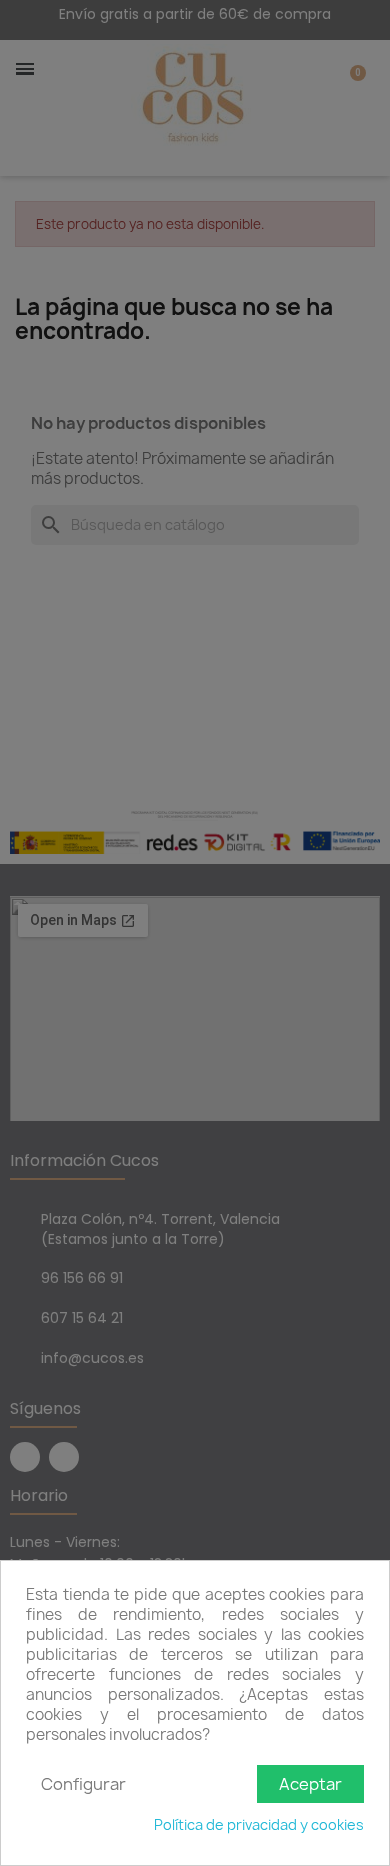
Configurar (83, 1784)
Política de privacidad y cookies (259, 1824)
